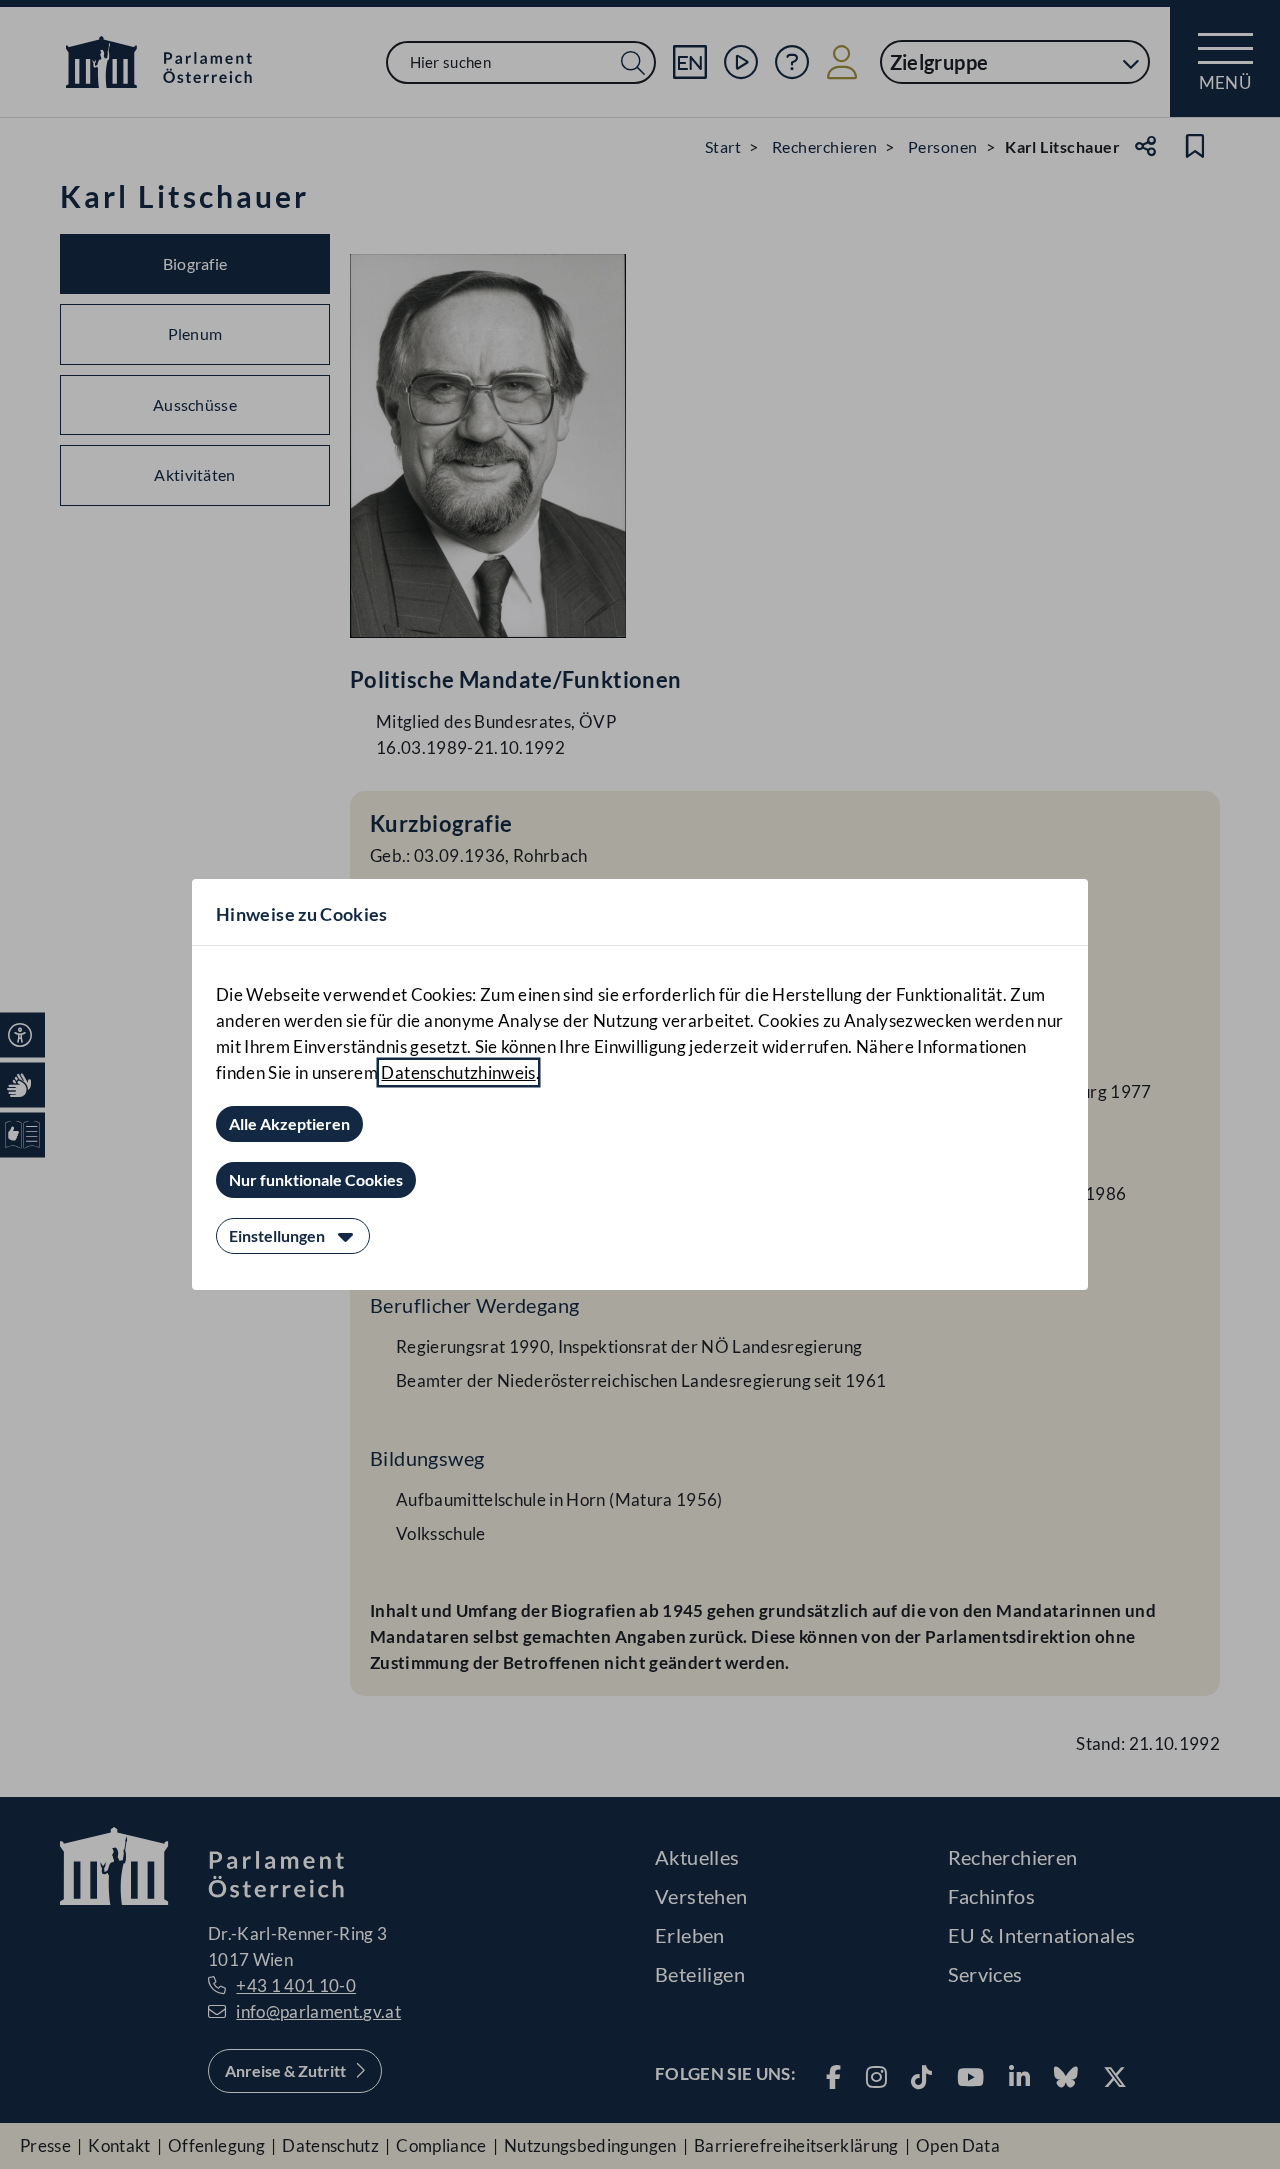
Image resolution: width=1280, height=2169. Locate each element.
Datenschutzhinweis (458, 1072)
